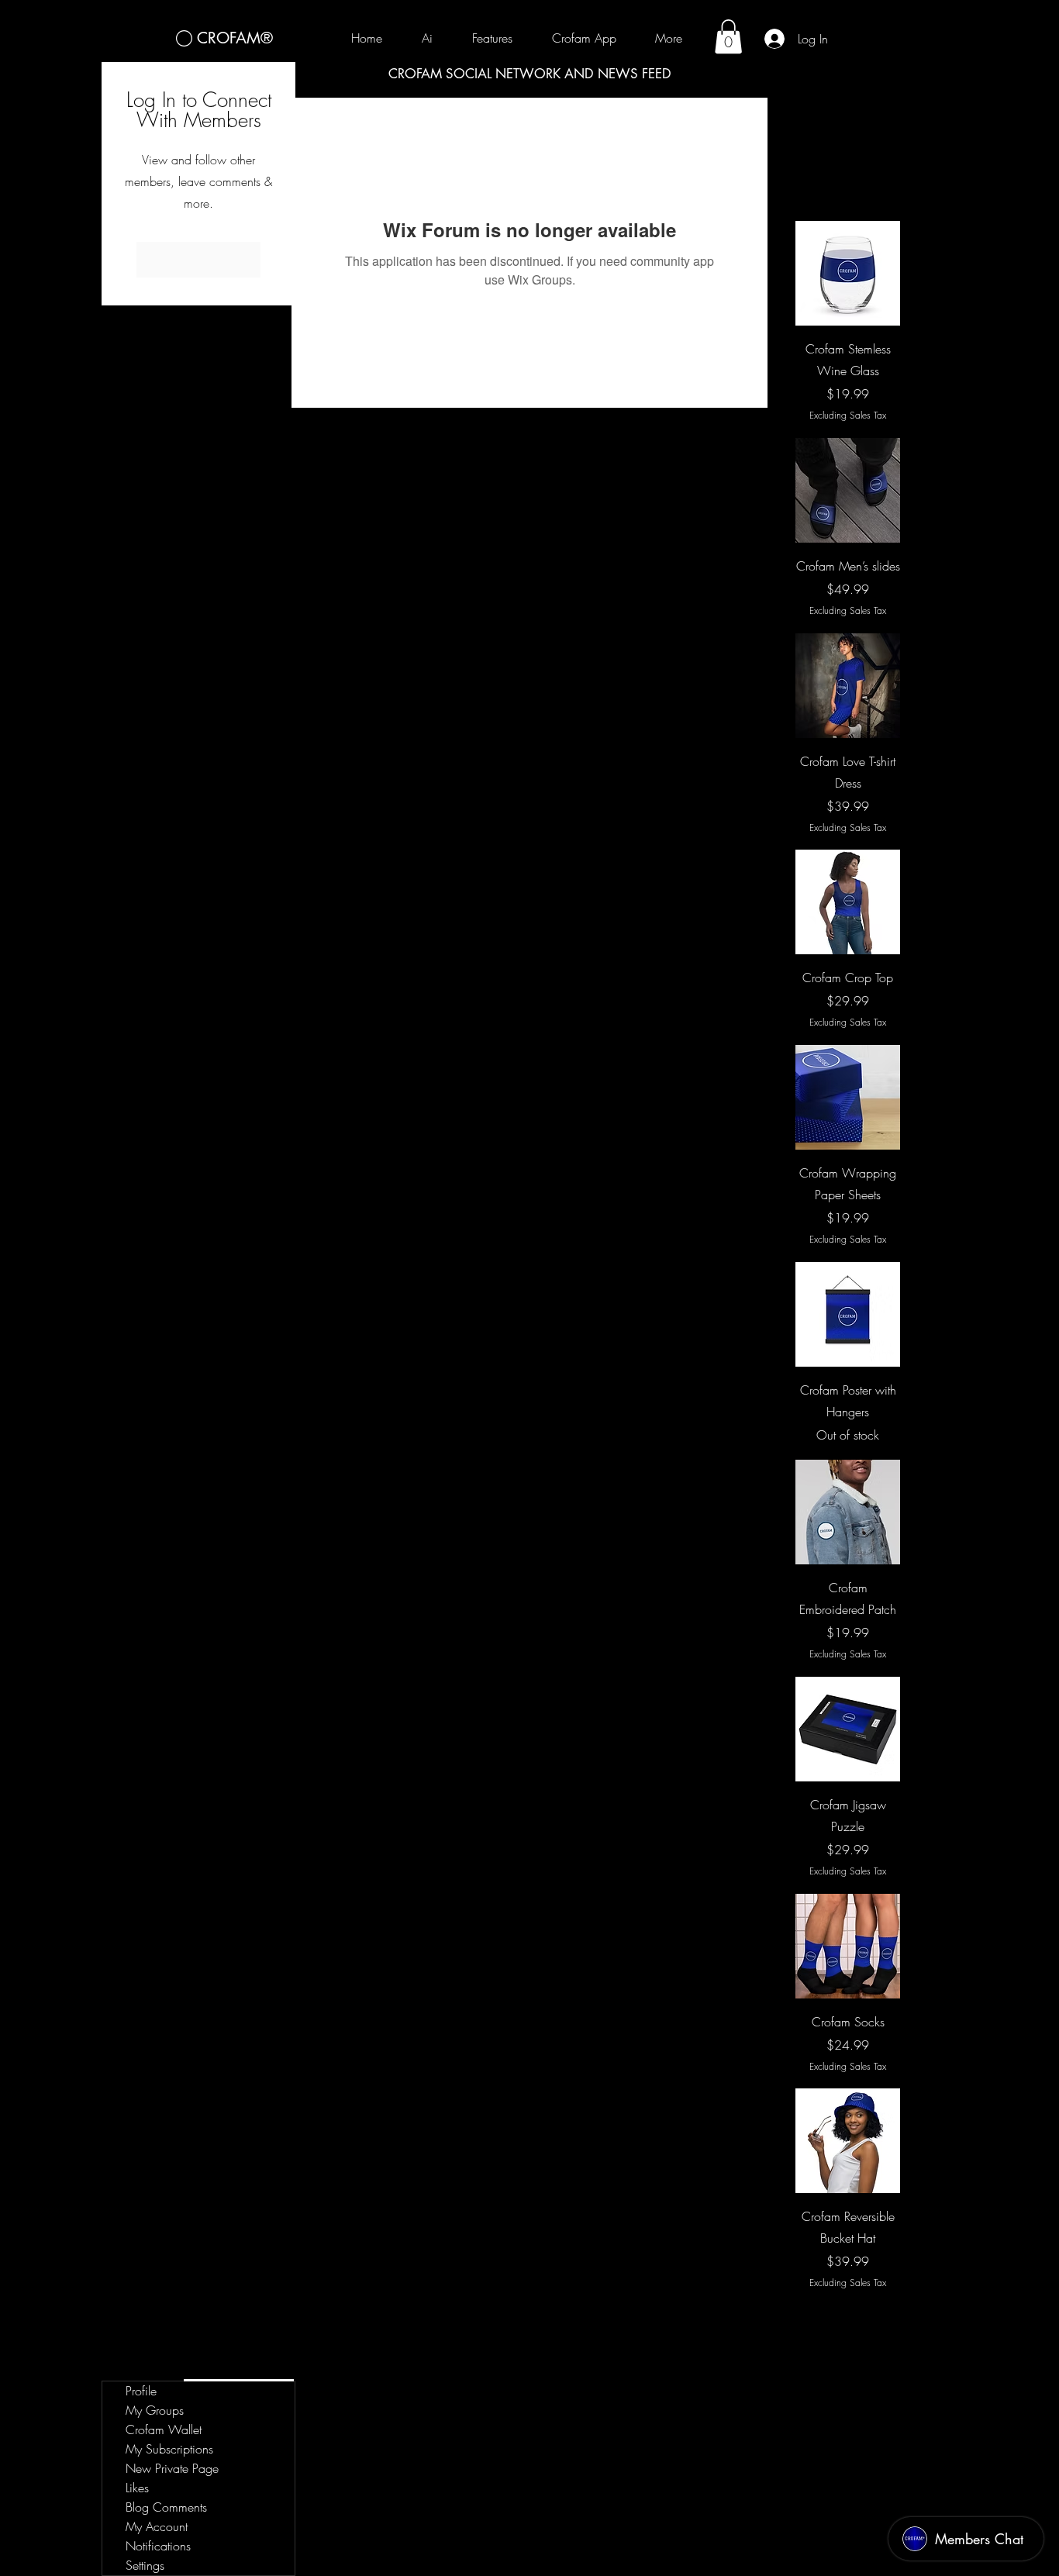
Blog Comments (166, 2507)
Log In (199, 260)
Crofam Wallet (164, 2429)
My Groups (155, 2410)
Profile (141, 2391)
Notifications (158, 2546)
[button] (728, 36)
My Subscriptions (169, 2449)
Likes (137, 2488)
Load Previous (848, 177)
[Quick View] (848, 273)
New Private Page (172, 2468)
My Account (157, 2526)
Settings (145, 2565)
